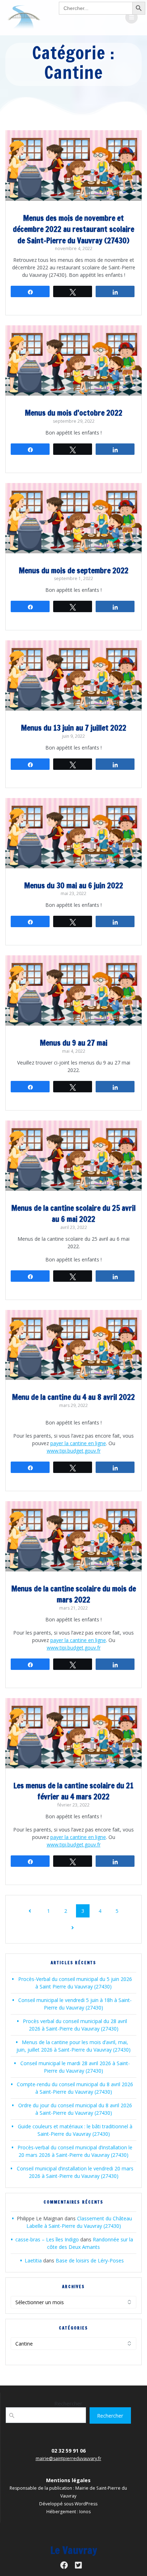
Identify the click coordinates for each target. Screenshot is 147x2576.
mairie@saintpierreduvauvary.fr (69, 2458)
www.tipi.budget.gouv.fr (74, 1451)
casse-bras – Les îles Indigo (47, 2239)
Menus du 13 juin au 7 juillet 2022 (74, 728)
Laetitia (33, 2260)
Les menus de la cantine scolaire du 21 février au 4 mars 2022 (73, 1791)
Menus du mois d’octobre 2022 (74, 413)
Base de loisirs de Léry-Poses (90, 2260)
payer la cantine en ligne (78, 1443)
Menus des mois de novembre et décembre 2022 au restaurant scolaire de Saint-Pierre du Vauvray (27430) (73, 229)
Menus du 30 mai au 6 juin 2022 (74, 885)
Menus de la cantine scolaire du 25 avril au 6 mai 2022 (73, 1214)
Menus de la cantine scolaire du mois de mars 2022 (74, 1594)
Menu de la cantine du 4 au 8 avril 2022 (73, 1397)
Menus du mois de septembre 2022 (74, 570)
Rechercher (68, 2403)
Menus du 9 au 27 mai (74, 1043)
